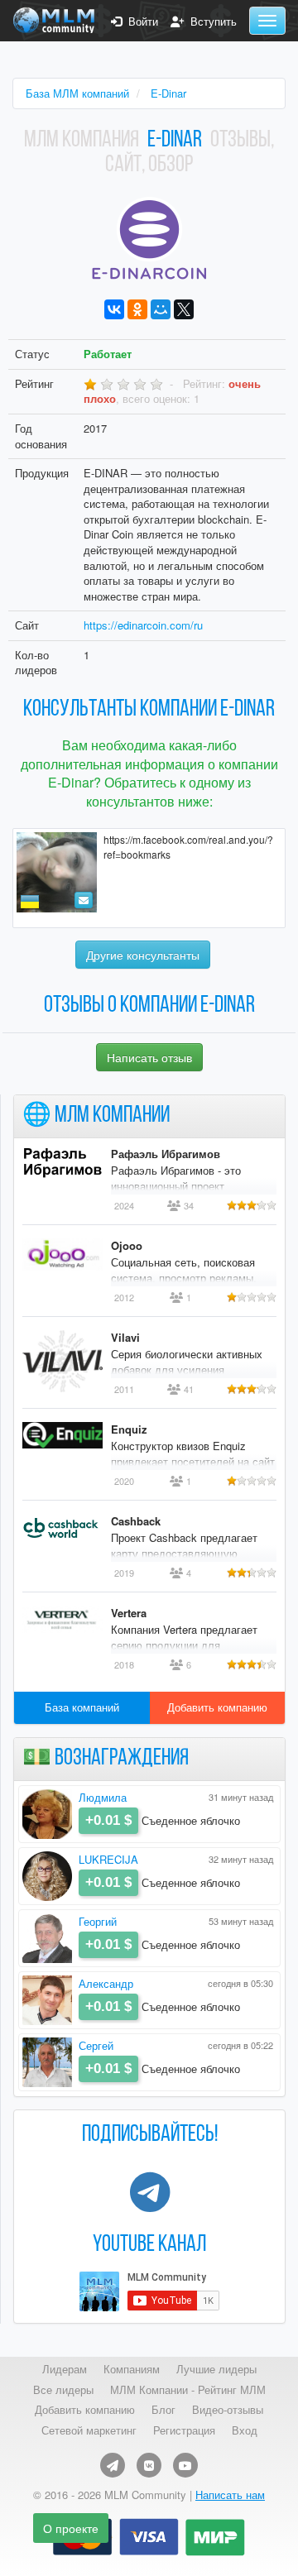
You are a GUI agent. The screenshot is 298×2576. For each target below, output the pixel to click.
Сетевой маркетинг (89, 2430)
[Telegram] (113, 2465)
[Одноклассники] (137, 309)
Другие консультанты (143, 955)
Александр (106, 1983)
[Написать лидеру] (84, 900)
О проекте (71, 2528)
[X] (184, 309)
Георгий (98, 1921)
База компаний (82, 1707)
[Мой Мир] (161, 309)
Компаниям (132, 2369)
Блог (163, 2410)
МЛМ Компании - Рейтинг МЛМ (188, 2390)
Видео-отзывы (228, 2410)
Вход (245, 2430)
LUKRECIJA (108, 1859)
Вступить (210, 22)
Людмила (103, 1797)
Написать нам (230, 2495)
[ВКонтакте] (114, 309)
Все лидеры (63, 2390)
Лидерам (65, 2369)
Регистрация (184, 2430)
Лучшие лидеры (216, 2369)
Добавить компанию (217, 1707)
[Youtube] (185, 2465)
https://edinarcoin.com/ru (143, 625)
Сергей (96, 2045)
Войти (140, 22)
